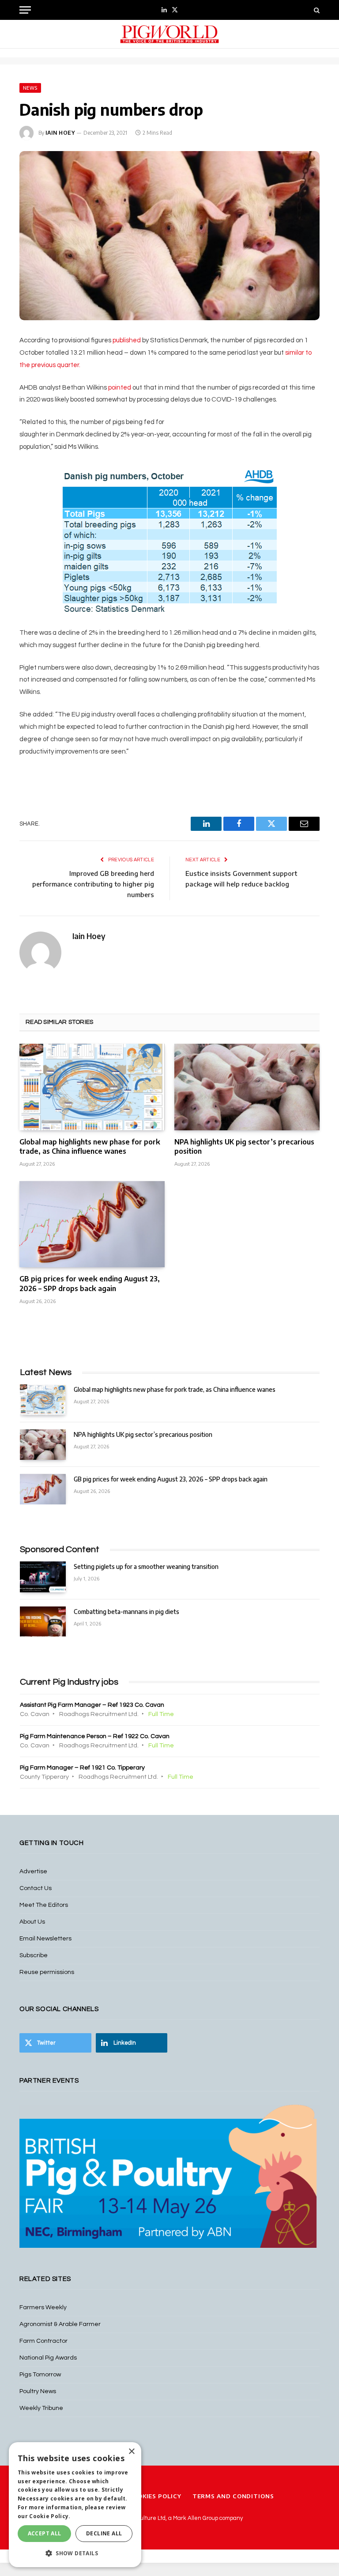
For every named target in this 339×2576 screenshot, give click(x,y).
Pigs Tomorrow (40, 2375)
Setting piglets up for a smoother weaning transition (146, 1566)
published (127, 340)
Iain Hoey (60, 133)
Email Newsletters (45, 1939)
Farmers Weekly (43, 2307)
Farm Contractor (43, 2341)
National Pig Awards (48, 2358)
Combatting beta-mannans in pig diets (126, 1612)
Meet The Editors (44, 1905)
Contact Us (36, 1888)
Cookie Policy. (50, 2516)
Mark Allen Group (196, 2518)
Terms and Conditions (233, 2496)
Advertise (33, 1871)
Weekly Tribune (41, 2408)
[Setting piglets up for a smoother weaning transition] (43, 1577)
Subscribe (34, 1955)
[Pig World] (169, 34)
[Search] (316, 10)
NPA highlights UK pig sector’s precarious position (244, 1147)
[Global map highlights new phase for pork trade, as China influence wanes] (92, 1087)
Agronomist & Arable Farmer (60, 2324)
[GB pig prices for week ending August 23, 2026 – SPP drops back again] (92, 1224)
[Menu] (25, 10)
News (30, 88)
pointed (120, 388)
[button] (75, 2553)
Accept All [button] (45, 2533)
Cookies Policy (155, 2496)
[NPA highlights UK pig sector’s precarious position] (247, 1087)
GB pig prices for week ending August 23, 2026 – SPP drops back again (90, 1284)
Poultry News (38, 2391)
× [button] (131, 2452)
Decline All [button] (104, 2533)
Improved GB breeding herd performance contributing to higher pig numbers (93, 884)
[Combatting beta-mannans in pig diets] (43, 1622)
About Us (32, 1922)
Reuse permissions (47, 1972)
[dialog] (75, 2505)
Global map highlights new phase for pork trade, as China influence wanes (90, 1147)
